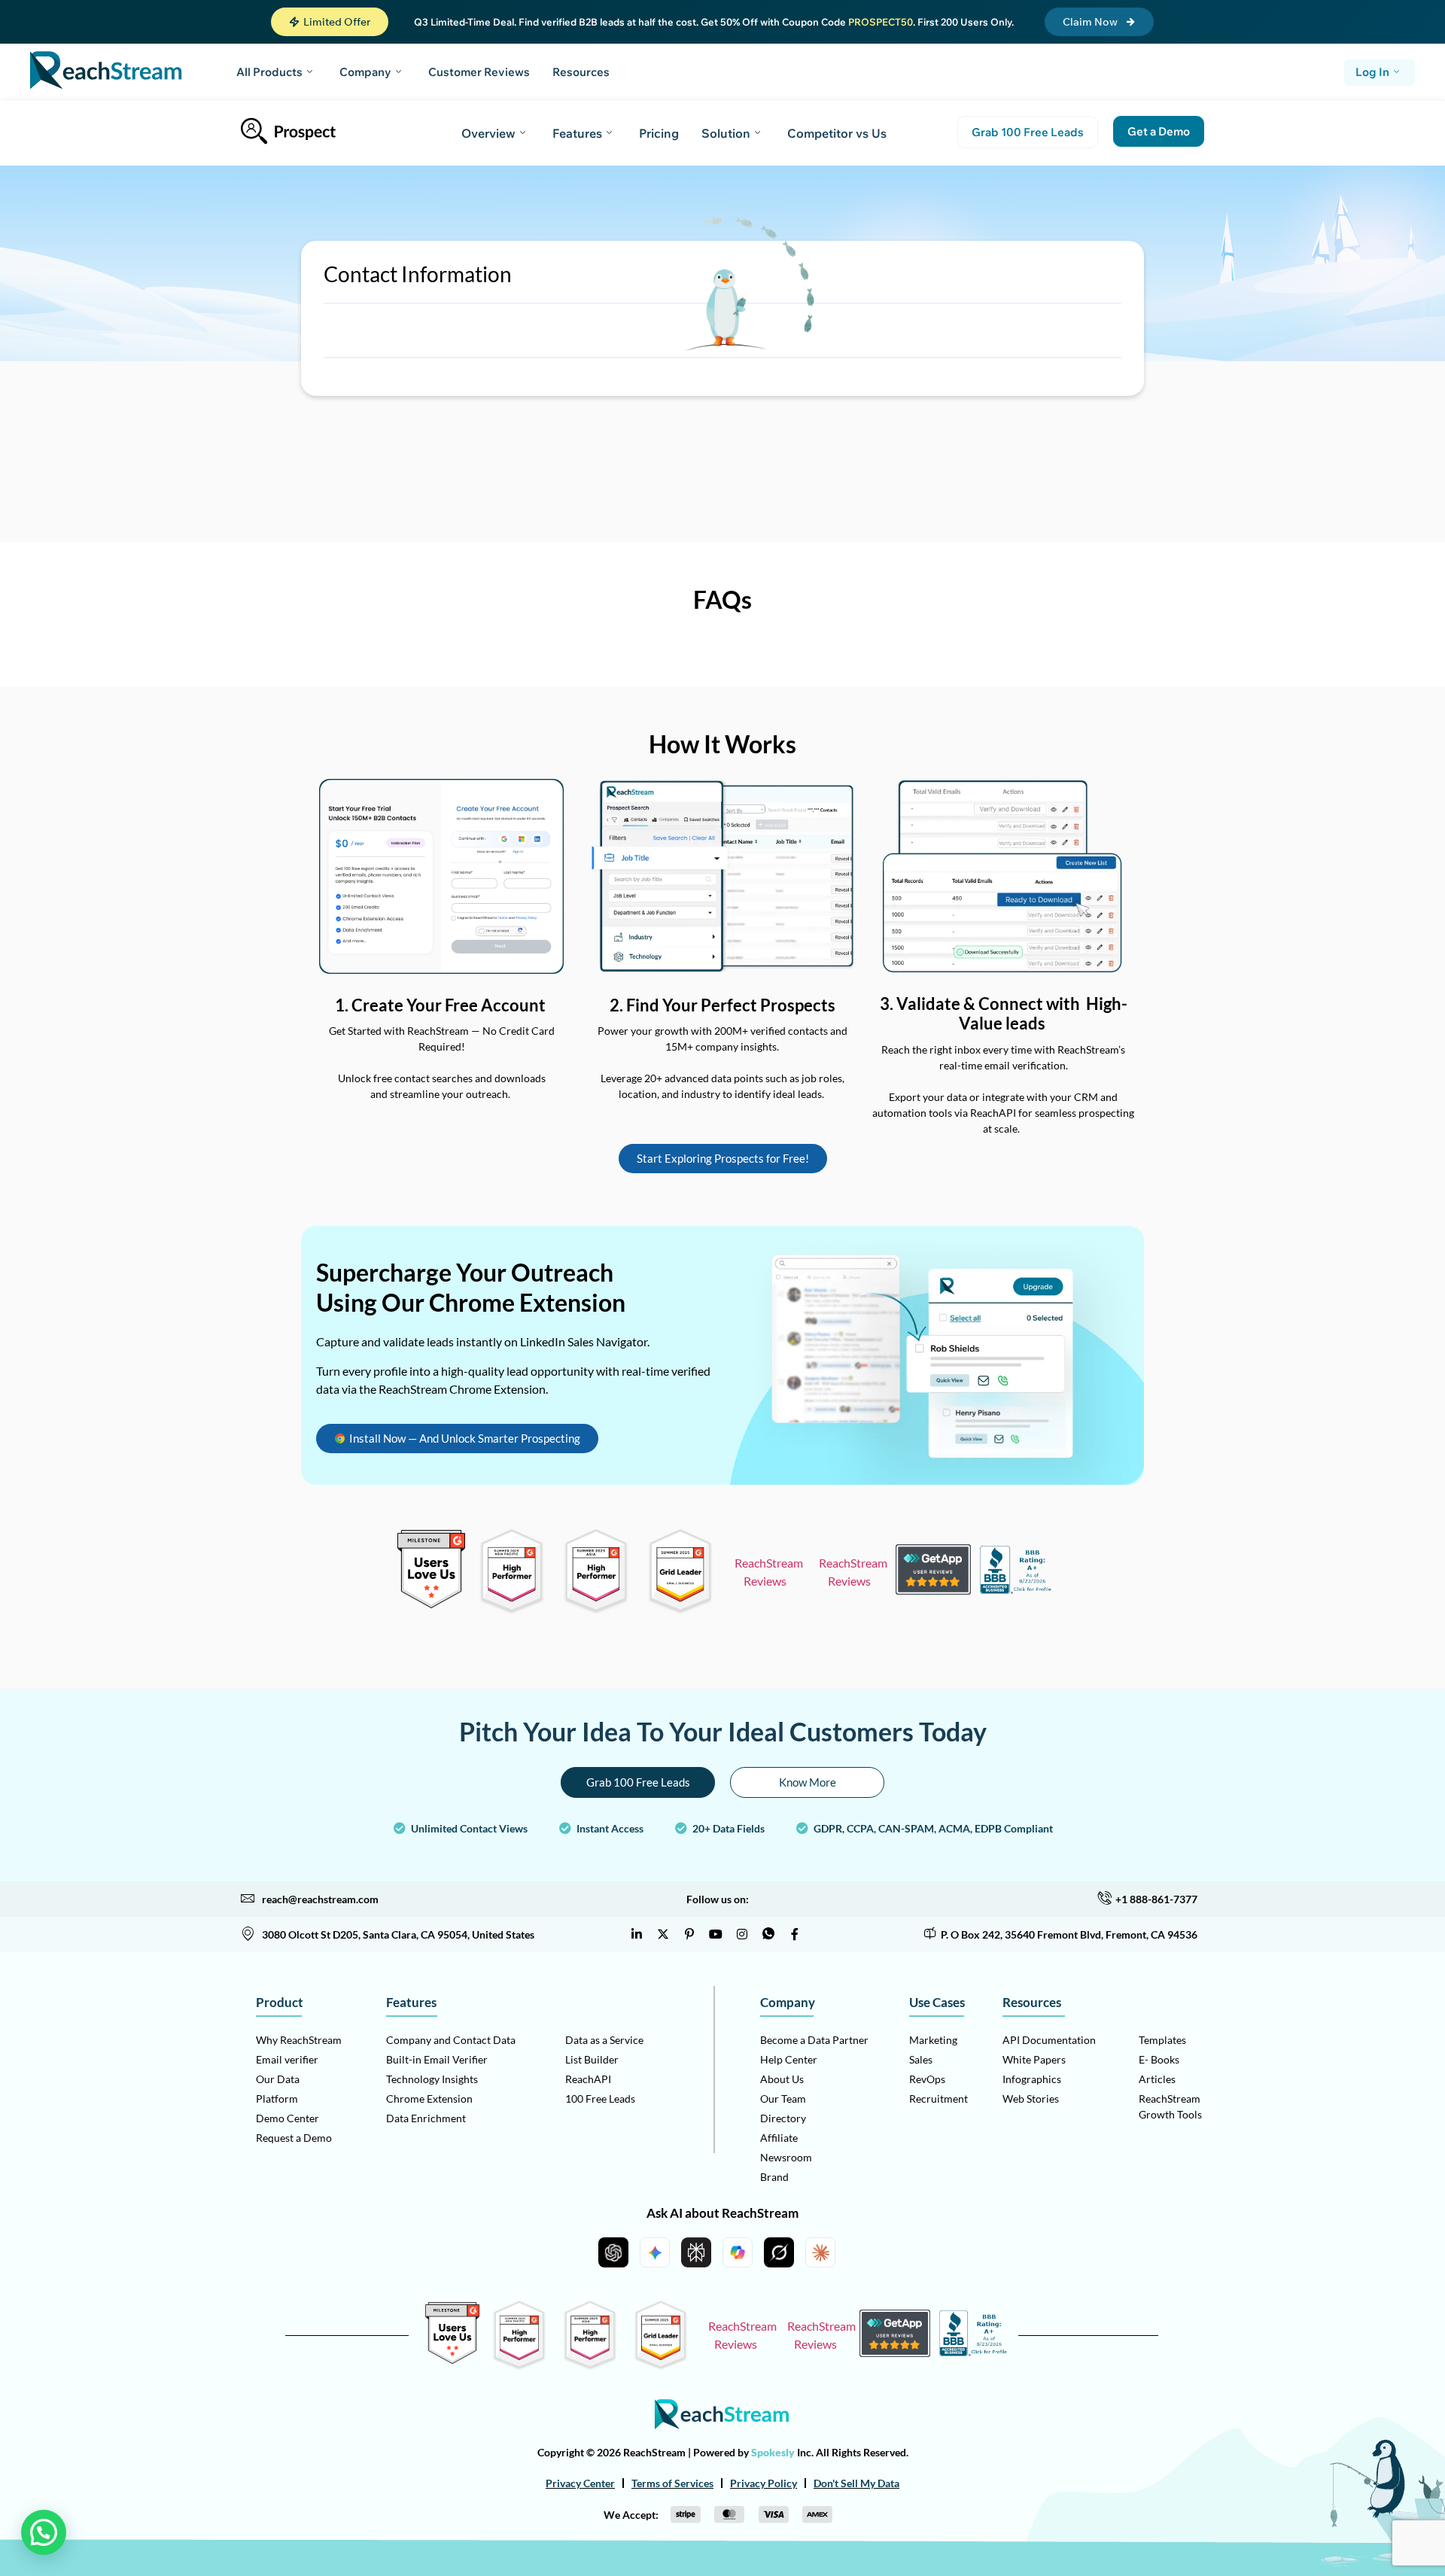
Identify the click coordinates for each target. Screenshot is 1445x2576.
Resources (581, 72)
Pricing (659, 133)
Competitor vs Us (837, 133)
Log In (1372, 72)
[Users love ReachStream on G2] (431, 1604)
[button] (330, 22)
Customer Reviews (479, 72)
